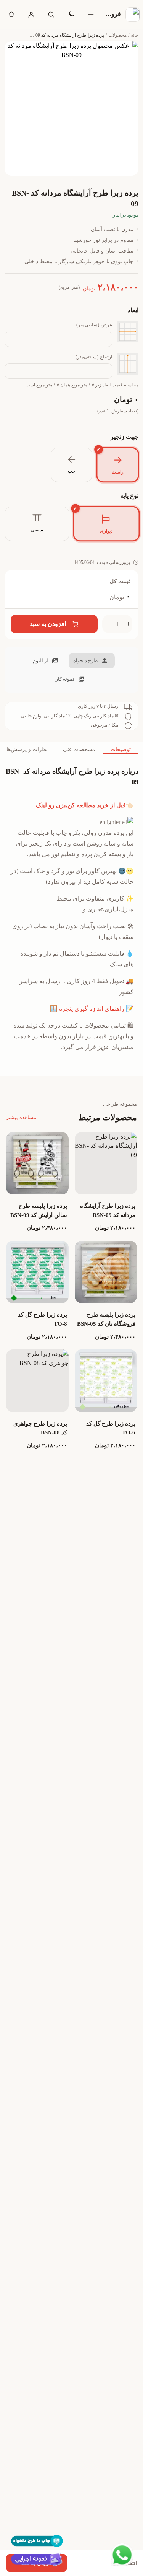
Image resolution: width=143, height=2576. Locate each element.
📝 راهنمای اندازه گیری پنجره (96, 1009)
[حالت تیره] (71, 15)
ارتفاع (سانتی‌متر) (94, 357)
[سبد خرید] (11, 15)
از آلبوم (40, 661)
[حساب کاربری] (31, 15)
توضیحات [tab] (121, 749)
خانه (135, 35)
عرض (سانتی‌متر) (94, 325)
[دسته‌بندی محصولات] (91, 15)
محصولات (117, 35)
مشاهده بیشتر (21, 1117)
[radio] (117, 465)
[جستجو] (51, 15)
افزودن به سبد (48, 624)
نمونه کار (65, 679)
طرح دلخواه (85, 661)
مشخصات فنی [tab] (79, 749)
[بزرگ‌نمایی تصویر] (71, 108)
